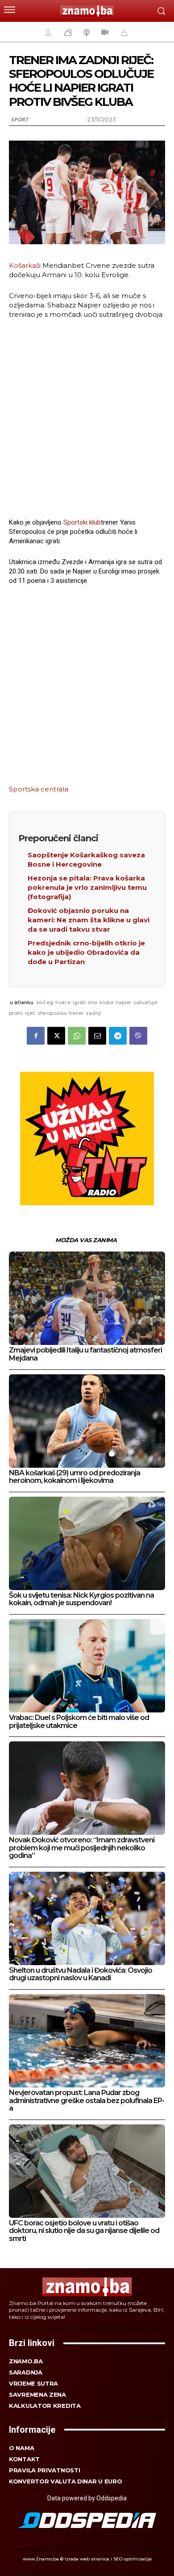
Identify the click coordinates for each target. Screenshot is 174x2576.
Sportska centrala (39, 789)
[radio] (86, 32)
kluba (106, 1002)
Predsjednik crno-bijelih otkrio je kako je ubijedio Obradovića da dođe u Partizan (86, 952)
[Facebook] (36, 1036)
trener (76, 1013)
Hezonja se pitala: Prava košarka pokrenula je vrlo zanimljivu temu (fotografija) (87, 887)
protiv (16, 1013)
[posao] (47, 32)
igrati (79, 1002)
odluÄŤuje (145, 1002)
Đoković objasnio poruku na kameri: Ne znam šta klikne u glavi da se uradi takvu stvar (89, 920)
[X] (56, 1036)
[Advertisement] (87, 417)
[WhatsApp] (77, 1036)
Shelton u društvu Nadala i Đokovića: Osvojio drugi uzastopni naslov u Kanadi (81, 1974)
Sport (19, 119)
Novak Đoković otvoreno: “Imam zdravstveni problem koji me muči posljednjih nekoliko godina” (82, 1848)
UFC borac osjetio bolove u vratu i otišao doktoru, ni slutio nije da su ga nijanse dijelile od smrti (84, 2231)
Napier (123, 1002)
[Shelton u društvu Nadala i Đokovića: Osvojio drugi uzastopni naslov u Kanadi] (87, 1918)
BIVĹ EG (45, 1002)
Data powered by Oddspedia (87, 2498)
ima (93, 1002)
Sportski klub (82, 522)
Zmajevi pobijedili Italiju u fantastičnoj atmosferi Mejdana (85, 1354)
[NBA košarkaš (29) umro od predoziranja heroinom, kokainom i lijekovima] (87, 1421)
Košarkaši (25, 265)
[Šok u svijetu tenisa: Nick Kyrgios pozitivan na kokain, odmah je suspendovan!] (87, 1543)
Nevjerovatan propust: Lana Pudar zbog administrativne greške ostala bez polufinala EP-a (87, 2100)
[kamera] (104, 32)
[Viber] (138, 1036)
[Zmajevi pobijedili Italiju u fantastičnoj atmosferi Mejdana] (87, 1298)
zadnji (93, 1013)
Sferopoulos (52, 1013)
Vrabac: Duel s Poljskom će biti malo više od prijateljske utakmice (79, 1722)
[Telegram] (118, 1036)
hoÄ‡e (63, 1002)
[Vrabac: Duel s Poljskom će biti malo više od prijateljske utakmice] (87, 1666)
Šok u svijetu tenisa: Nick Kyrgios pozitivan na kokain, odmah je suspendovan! (81, 1599)
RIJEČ (30, 1013)
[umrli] (123, 32)
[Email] (97, 1036)
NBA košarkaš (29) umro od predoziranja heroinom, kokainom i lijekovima (75, 1477)
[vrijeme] (67, 32)
